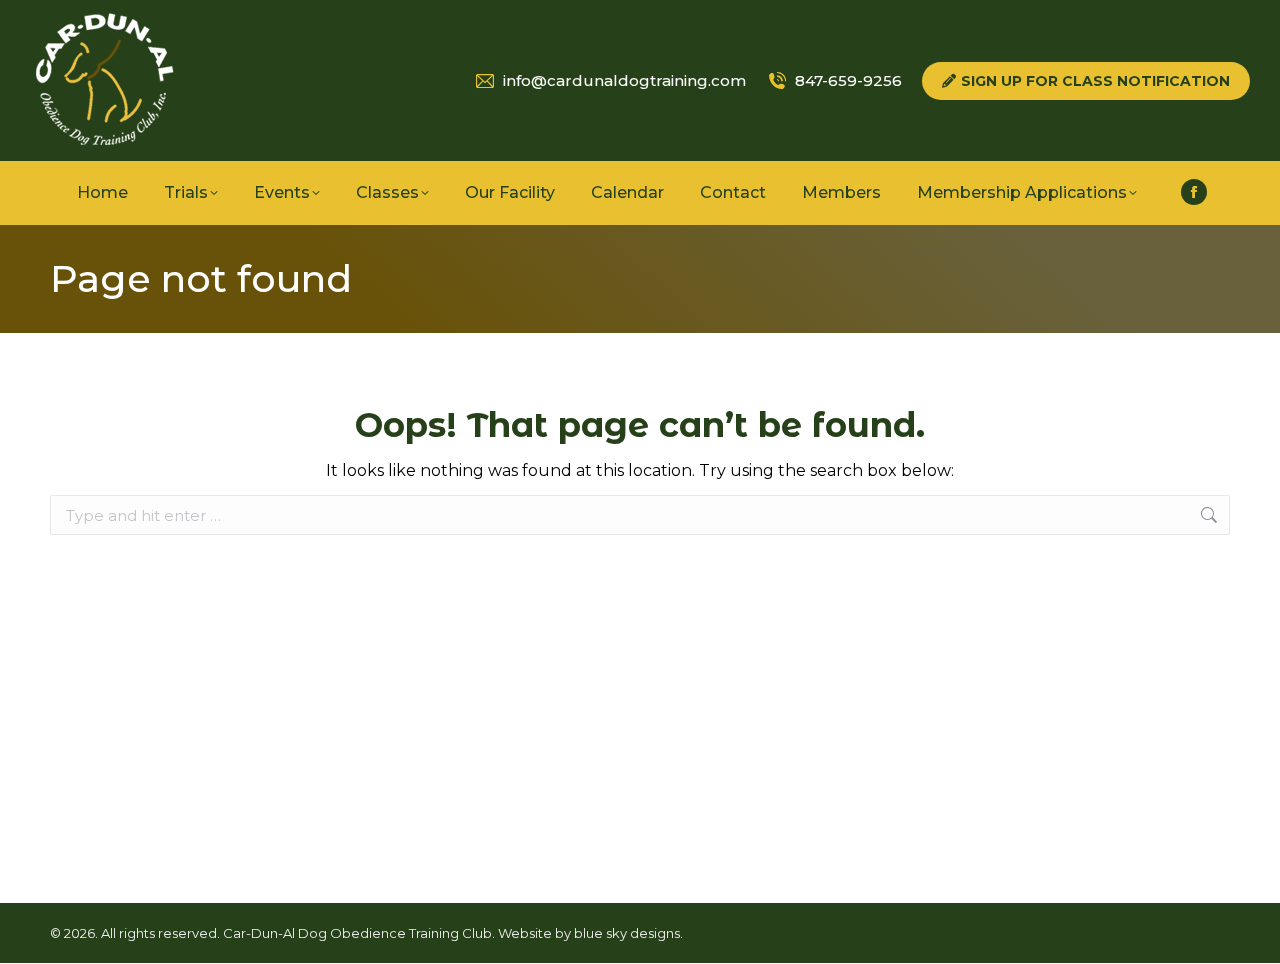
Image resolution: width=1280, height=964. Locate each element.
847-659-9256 (848, 80)
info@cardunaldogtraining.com (624, 80)
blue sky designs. (628, 933)
